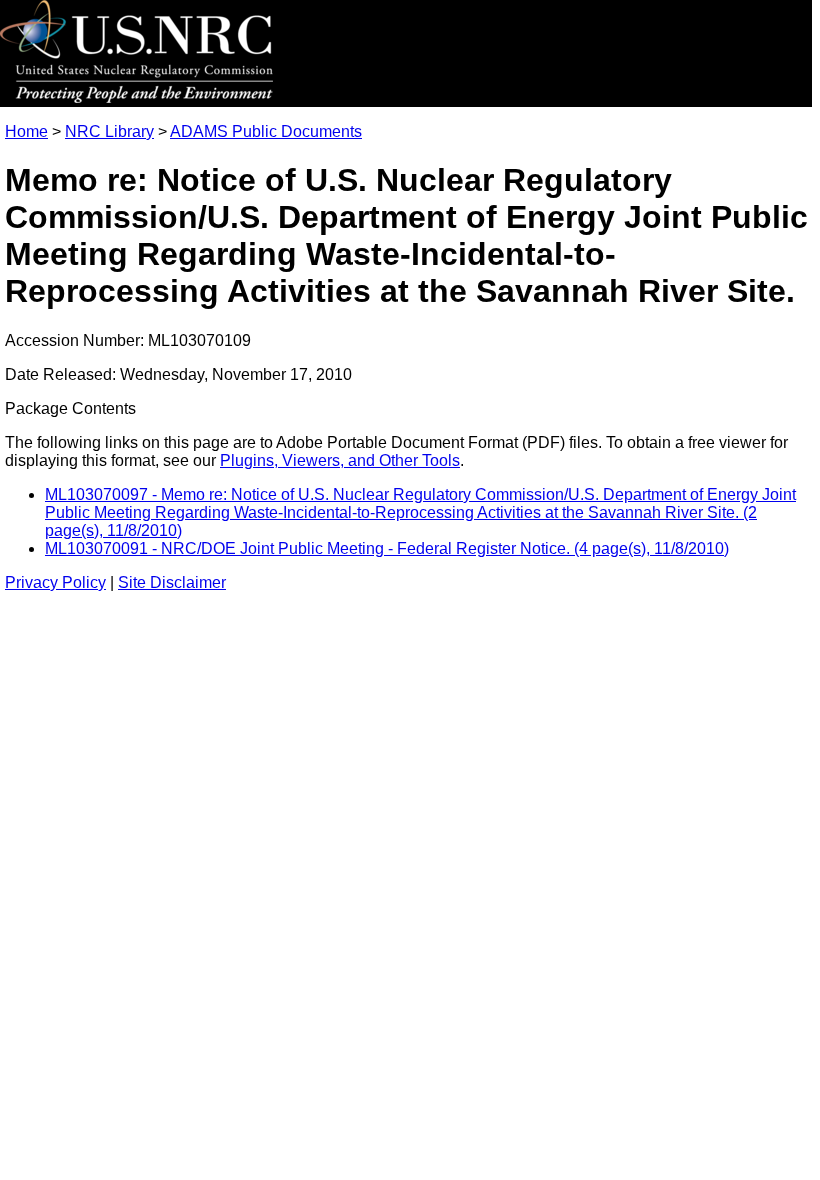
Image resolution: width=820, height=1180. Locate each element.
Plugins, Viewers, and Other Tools (340, 460)
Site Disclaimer (172, 582)
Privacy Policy (55, 582)
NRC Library (109, 131)
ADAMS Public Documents (266, 131)
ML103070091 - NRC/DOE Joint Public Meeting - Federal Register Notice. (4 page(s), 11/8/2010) (387, 548)
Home (26, 131)
